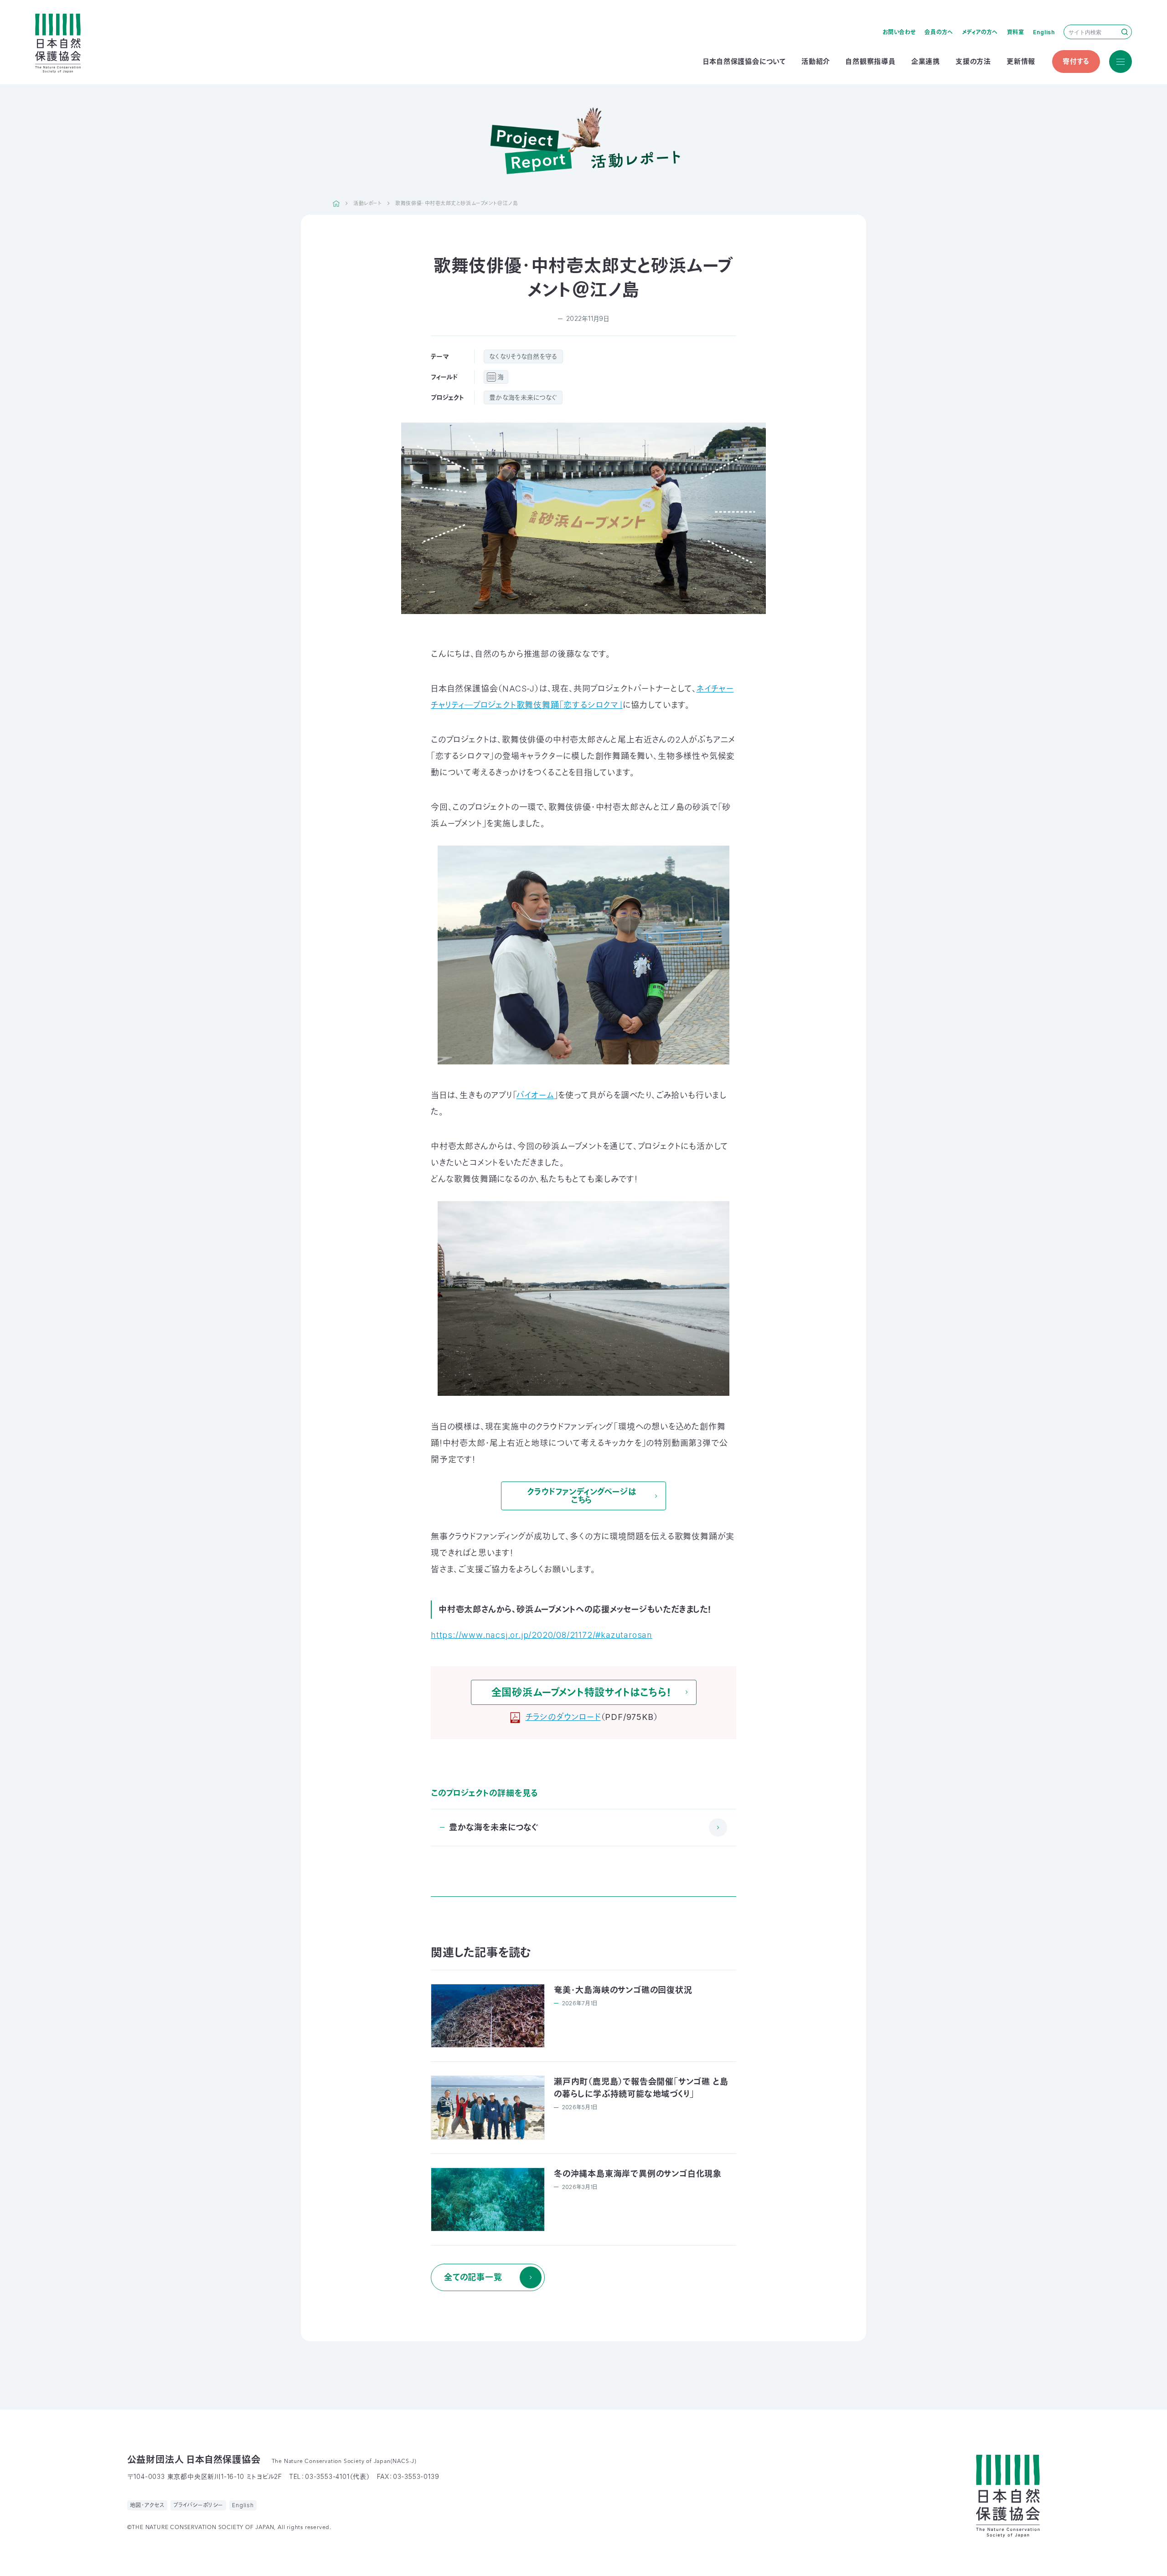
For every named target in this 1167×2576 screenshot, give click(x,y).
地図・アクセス (147, 2505)
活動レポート (367, 203)
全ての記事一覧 (473, 2277)
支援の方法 (973, 61)
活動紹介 (816, 61)
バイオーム (535, 1095)
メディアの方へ (980, 32)
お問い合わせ (899, 32)
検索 (1125, 32)
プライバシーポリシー (198, 2505)
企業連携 (926, 61)
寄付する (1076, 61)
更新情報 (1021, 61)
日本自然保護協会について (744, 61)
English (1044, 32)
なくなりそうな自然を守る (523, 356)
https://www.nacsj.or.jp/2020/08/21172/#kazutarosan (542, 1635)
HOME (336, 203)
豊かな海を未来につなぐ (523, 397)
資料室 (1016, 32)
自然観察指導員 (871, 61)
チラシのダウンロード (563, 1717)
